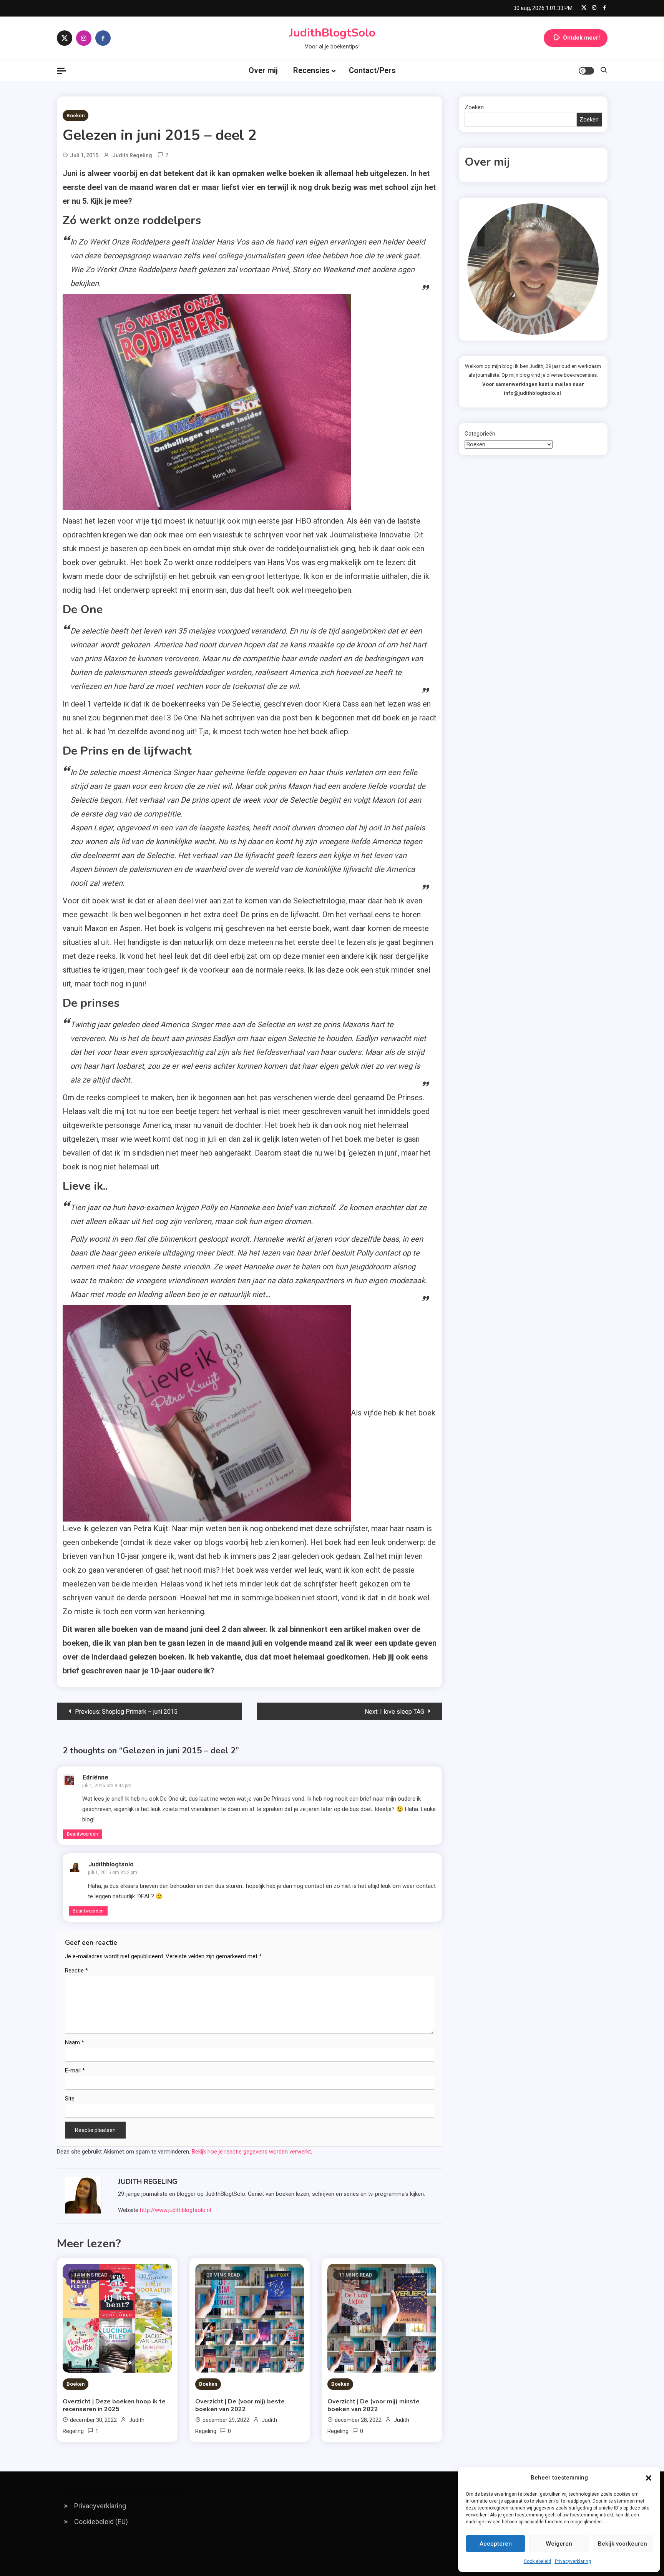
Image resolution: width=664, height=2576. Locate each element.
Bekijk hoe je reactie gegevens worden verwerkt (251, 2152)
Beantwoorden (82, 1834)
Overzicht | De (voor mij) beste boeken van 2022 (240, 2405)
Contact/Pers (372, 70)
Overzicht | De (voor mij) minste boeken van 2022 (373, 2405)
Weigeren (559, 2544)
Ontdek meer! (581, 38)
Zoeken (474, 107)
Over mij (263, 70)
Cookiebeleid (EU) (101, 2522)
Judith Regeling (132, 155)
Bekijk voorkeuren (622, 2544)
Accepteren (496, 2544)
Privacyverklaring (573, 2561)
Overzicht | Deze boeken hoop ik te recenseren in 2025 (114, 2405)
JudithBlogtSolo (332, 33)
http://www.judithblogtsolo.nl (175, 2210)
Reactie (76, 1971)
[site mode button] (586, 71)
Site (70, 2099)
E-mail (75, 2070)
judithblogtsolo (111, 1864)
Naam (75, 2042)
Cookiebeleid (537, 2561)
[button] (649, 2478)
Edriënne (95, 1777)
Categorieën (480, 434)
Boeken (76, 116)
